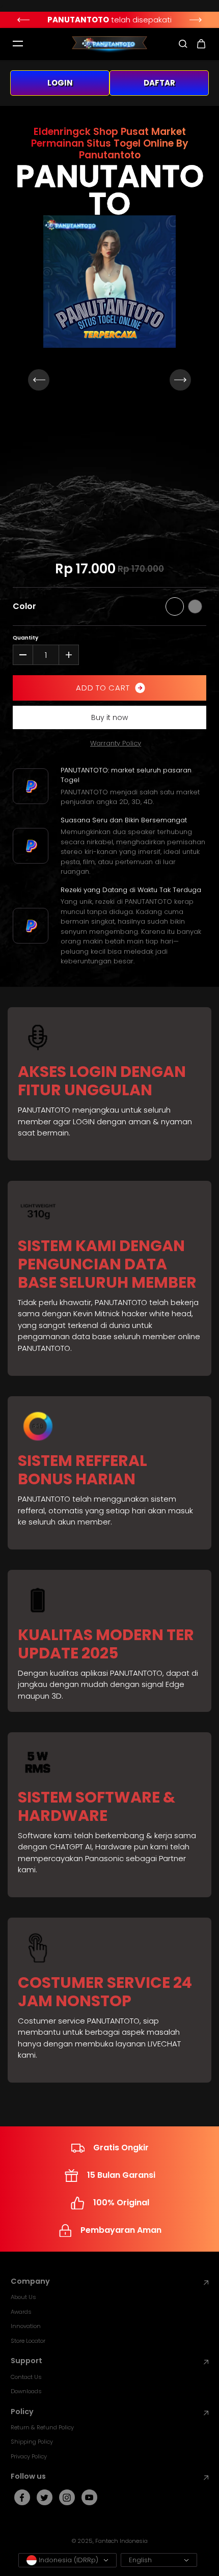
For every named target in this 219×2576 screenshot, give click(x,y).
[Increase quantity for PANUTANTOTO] (69, 655)
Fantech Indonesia (121, 2541)
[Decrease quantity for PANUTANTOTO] (23, 655)
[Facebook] (22, 2498)
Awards (21, 2312)
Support (26, 2361)
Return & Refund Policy (42, 2427)
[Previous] (23, 20)
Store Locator (28, 2341)
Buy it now (109, 717)
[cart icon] (201, 44)
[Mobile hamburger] (18, 44)
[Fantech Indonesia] (109, 44)
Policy (22, 2412)
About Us (23, 2297)
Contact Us (26, 2377)
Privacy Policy (29, 2456)
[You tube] (89, 2498)
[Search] (183, 44)
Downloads (26, 2391)
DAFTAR (159, 83)
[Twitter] (44, 2498)
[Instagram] (67, 2498)
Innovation (26, 2326)
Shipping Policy (32, 2442)
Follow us (28, 2476)
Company (30, 2281)
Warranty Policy (116, 743)
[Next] (196, 20)
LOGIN (60, 83)
